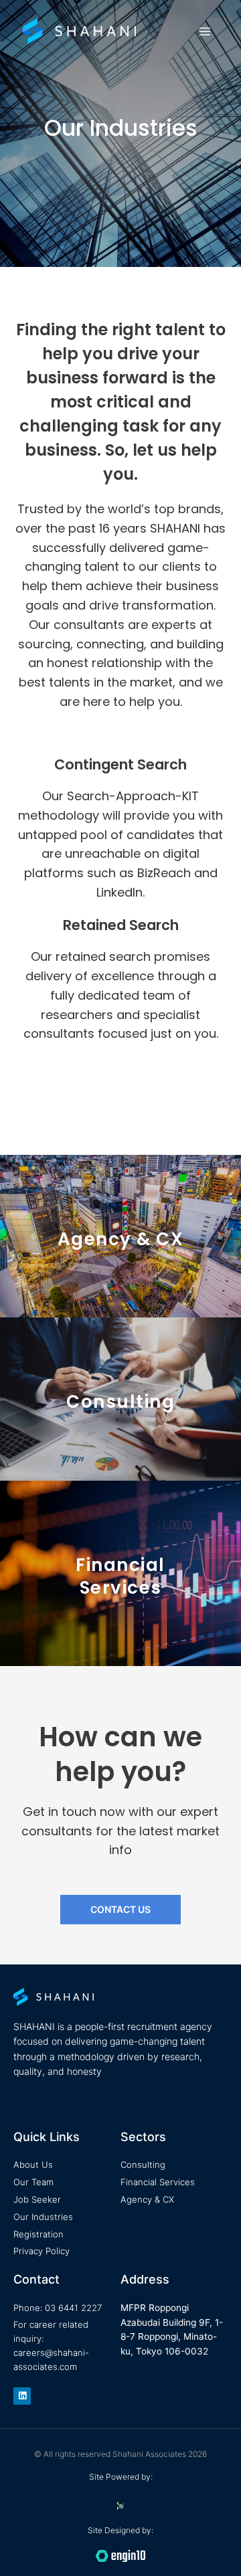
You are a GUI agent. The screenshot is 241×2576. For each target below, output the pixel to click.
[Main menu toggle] (205, 31)
